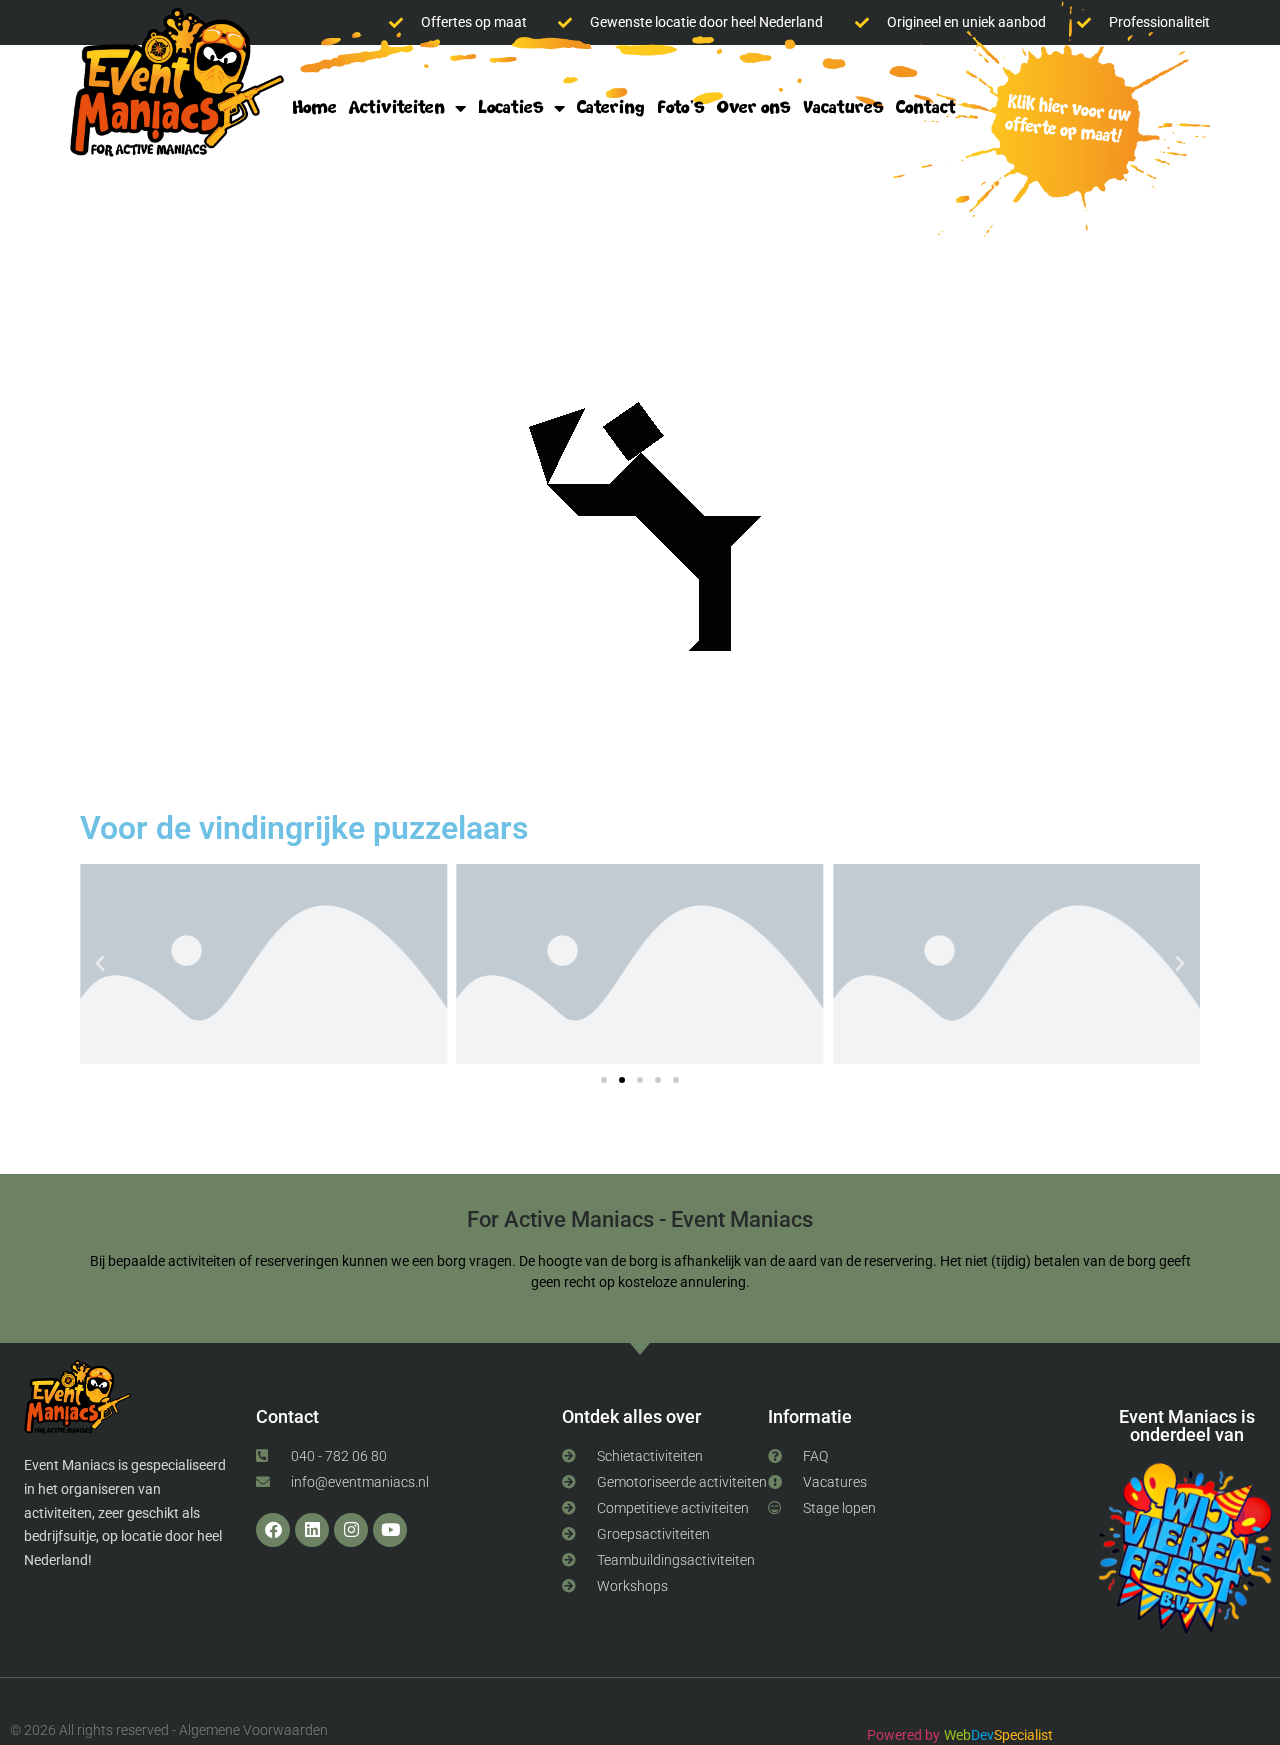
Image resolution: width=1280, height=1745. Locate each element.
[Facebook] (273, 1530)
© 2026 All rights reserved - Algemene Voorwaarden (169, 1730)
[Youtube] (390, 1530)
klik (1062, 121)
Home (314, 107)
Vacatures (843, 107)
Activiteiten (397, 107)
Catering (611, 107)
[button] (100, 964)
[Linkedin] (312, 1530)
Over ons (754, 107)
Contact (926, 107)
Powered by (903, 1735)
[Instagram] (351, 1530)
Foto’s (681, 107)
